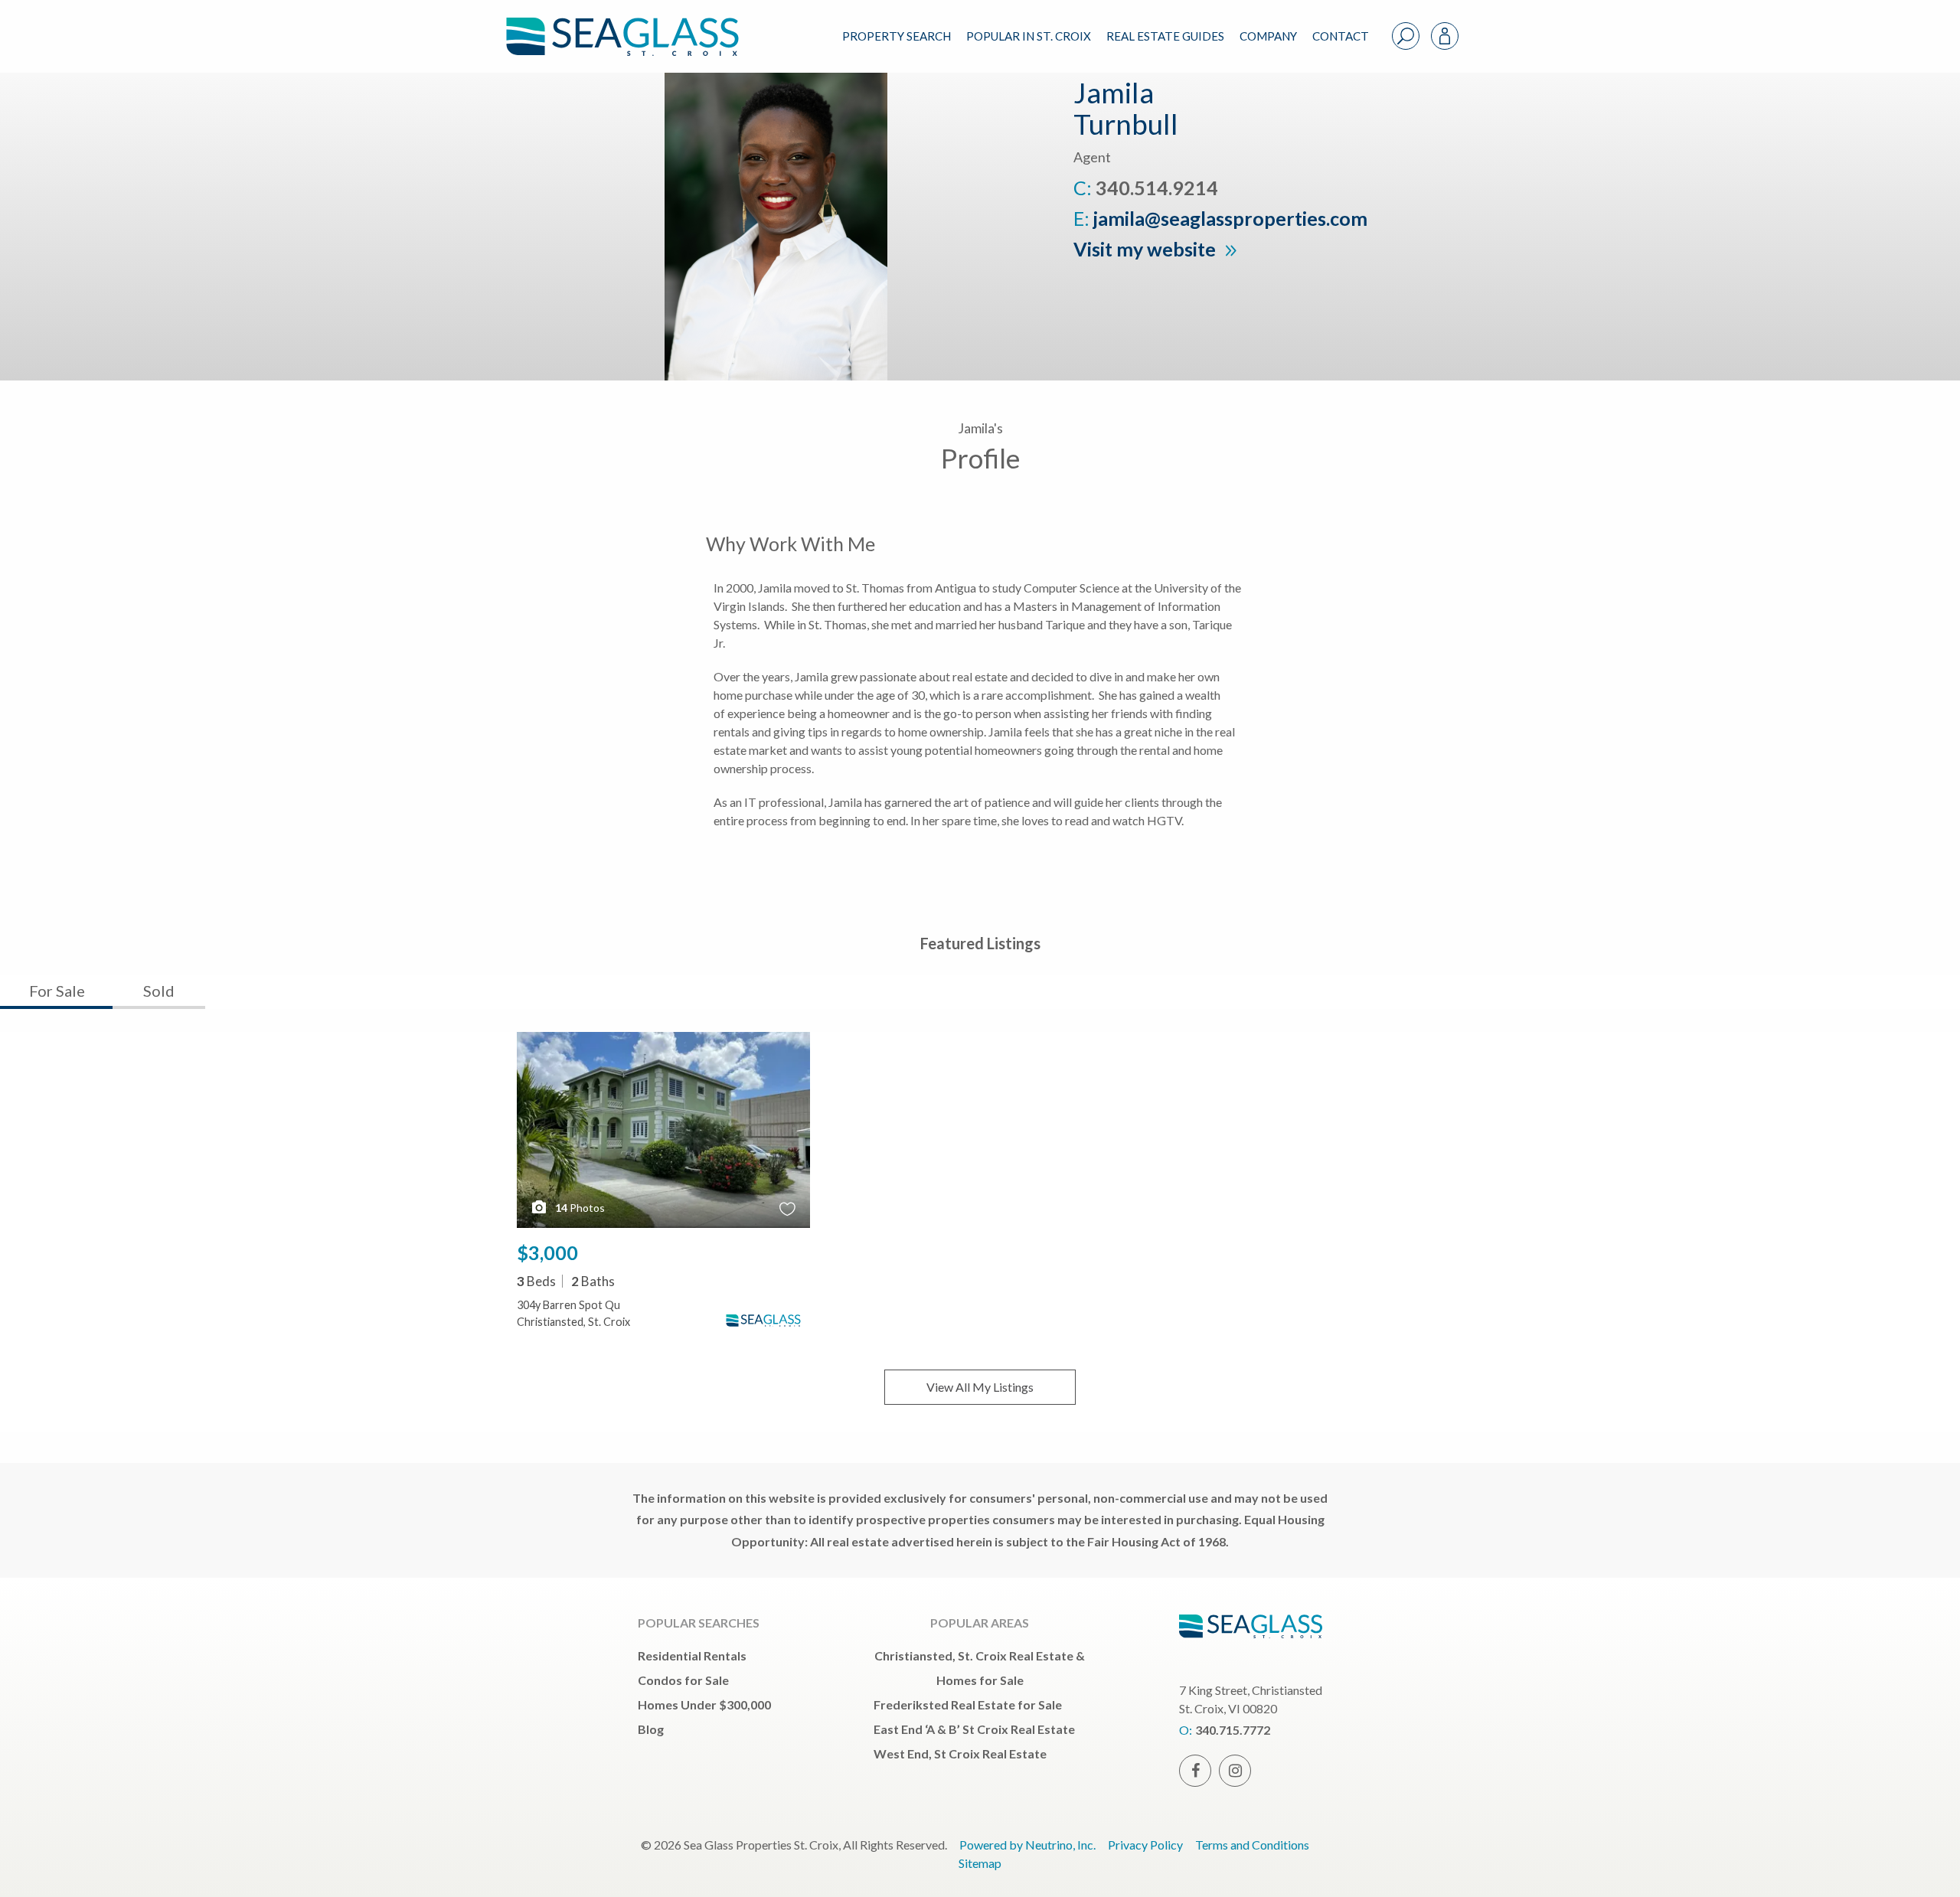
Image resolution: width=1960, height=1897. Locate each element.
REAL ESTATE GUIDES (1165, 36)
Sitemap (980, 1863)
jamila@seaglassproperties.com (1230, 218)
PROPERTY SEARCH (897, 36)
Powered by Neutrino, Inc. (1027, 1845)
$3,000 (547, 1252)
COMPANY (1268, 36)
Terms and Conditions (1252, 1845)
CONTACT (1341, 36)
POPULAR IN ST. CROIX (1029, 36)
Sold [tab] (159, 991)
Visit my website (1147, 249)
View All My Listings (980, 1387)
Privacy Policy (1145, 1845)
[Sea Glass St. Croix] (634, 24)
